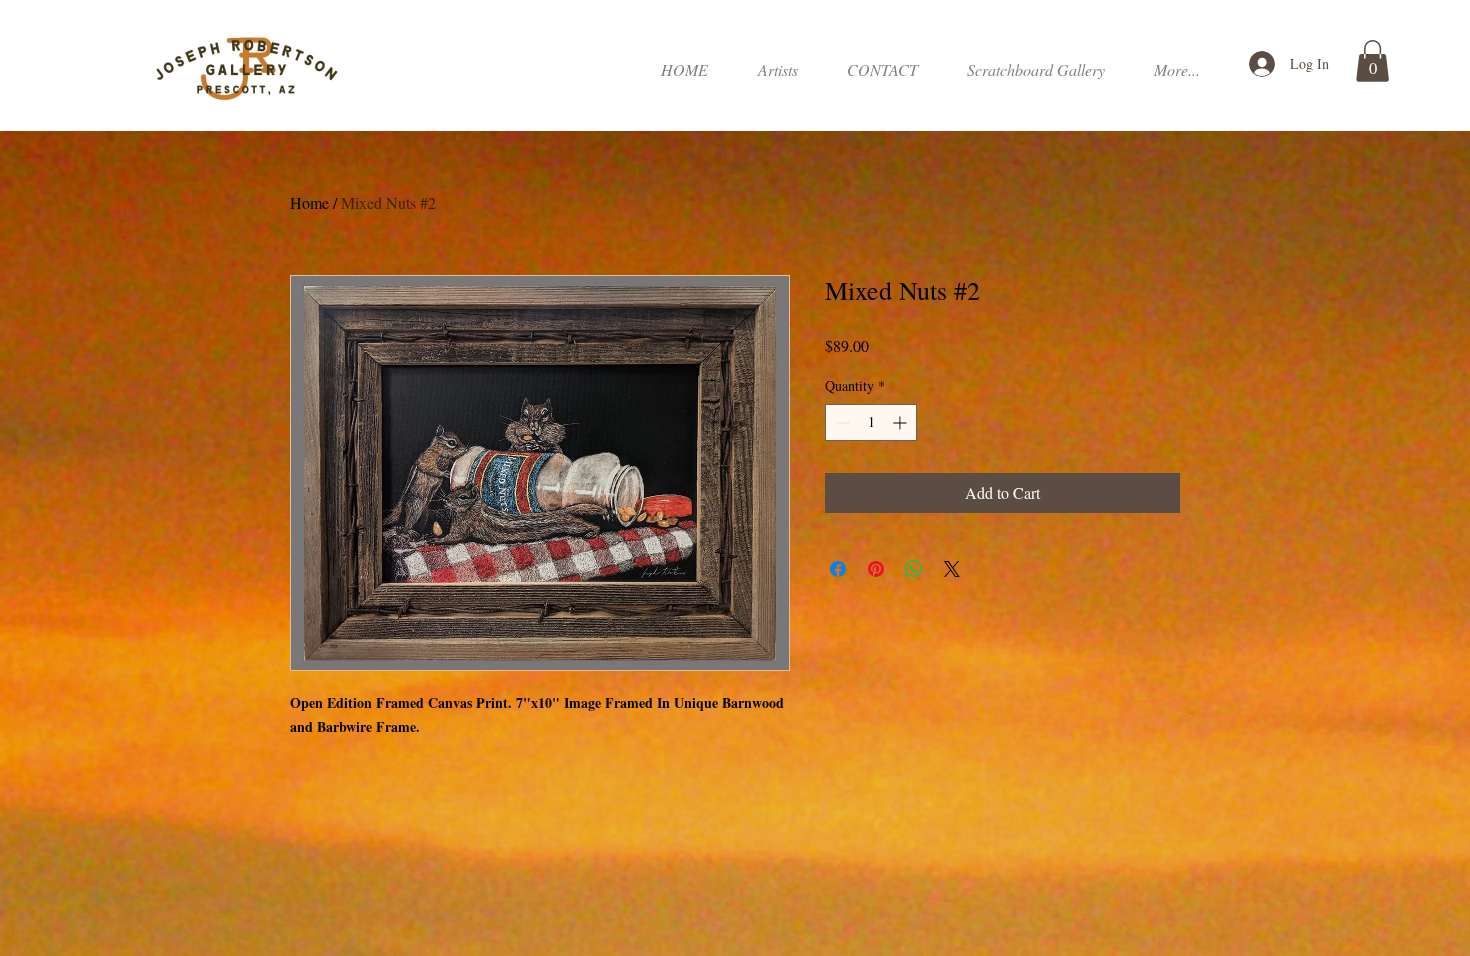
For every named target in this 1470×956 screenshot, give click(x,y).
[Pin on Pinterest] (876, 569)
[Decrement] (840, 422)
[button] (1035, 70)
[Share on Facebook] (838, 569)
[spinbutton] (871, 422)
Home (309, 202)
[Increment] (901, 422)
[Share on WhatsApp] (914, 569)
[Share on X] (952, 569)
